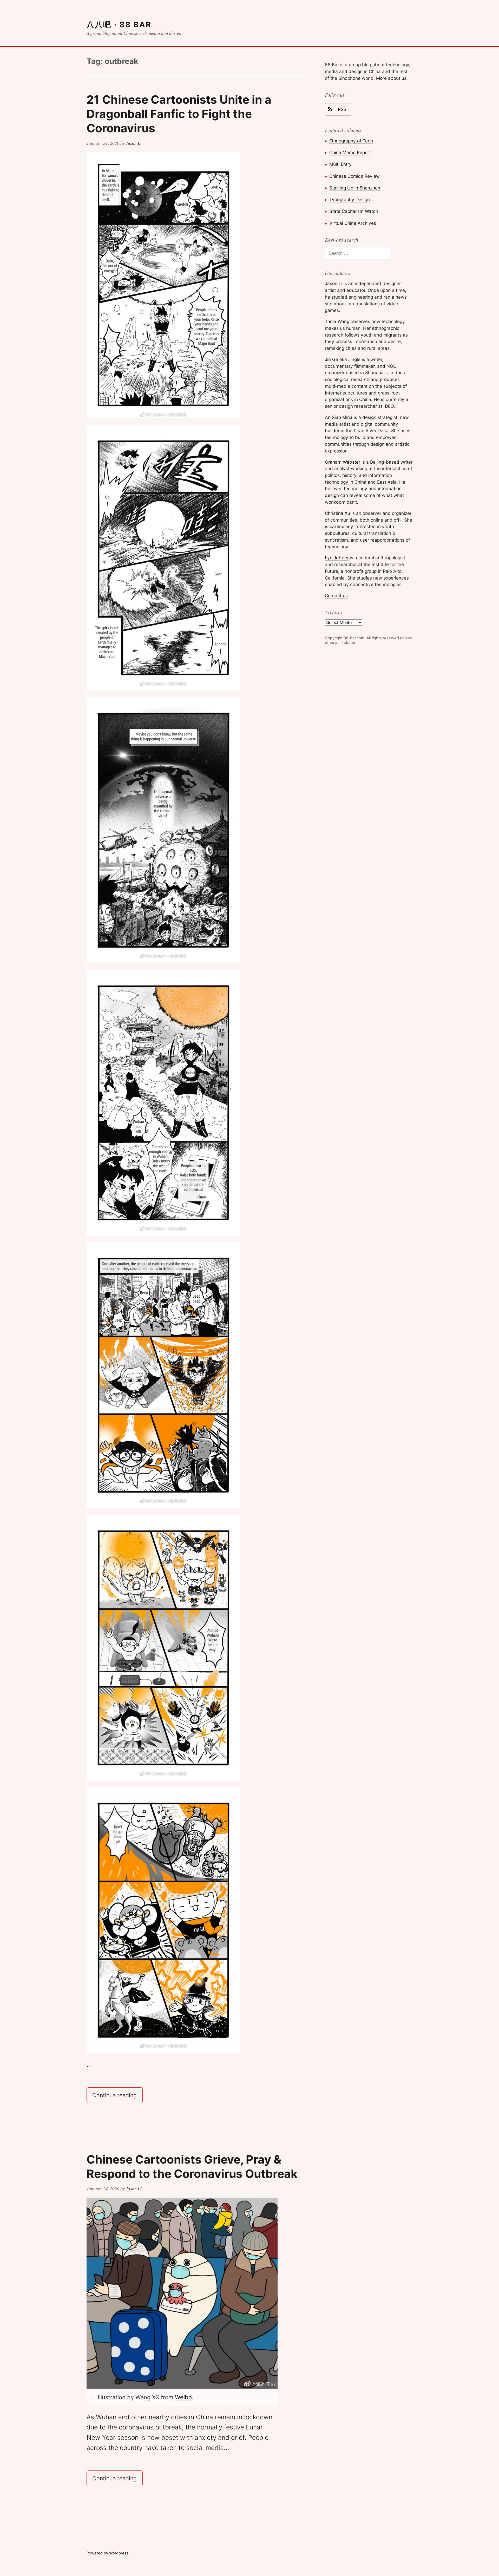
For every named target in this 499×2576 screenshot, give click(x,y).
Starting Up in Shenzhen (355, 188)
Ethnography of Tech (351, 141)
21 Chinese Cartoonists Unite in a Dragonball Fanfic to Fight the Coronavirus (179, 114)
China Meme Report (350, 152)
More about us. (392, 78)
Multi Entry (340, 164)
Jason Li (134, 143)
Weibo (183, 2397)
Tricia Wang (337, 321)
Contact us (336, 596)
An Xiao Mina (339, 417)
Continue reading (117, 2095)
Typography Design (350, 199)
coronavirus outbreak (150, 2427)
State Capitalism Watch (354, 211)
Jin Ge (331, 359)
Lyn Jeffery (337, 558)
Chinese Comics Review (354, 176)
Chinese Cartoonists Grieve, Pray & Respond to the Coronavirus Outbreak (192, 2167)
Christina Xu (337, 513)
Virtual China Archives (353, 223)
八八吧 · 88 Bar (119, 25)
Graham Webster (343, 462)
